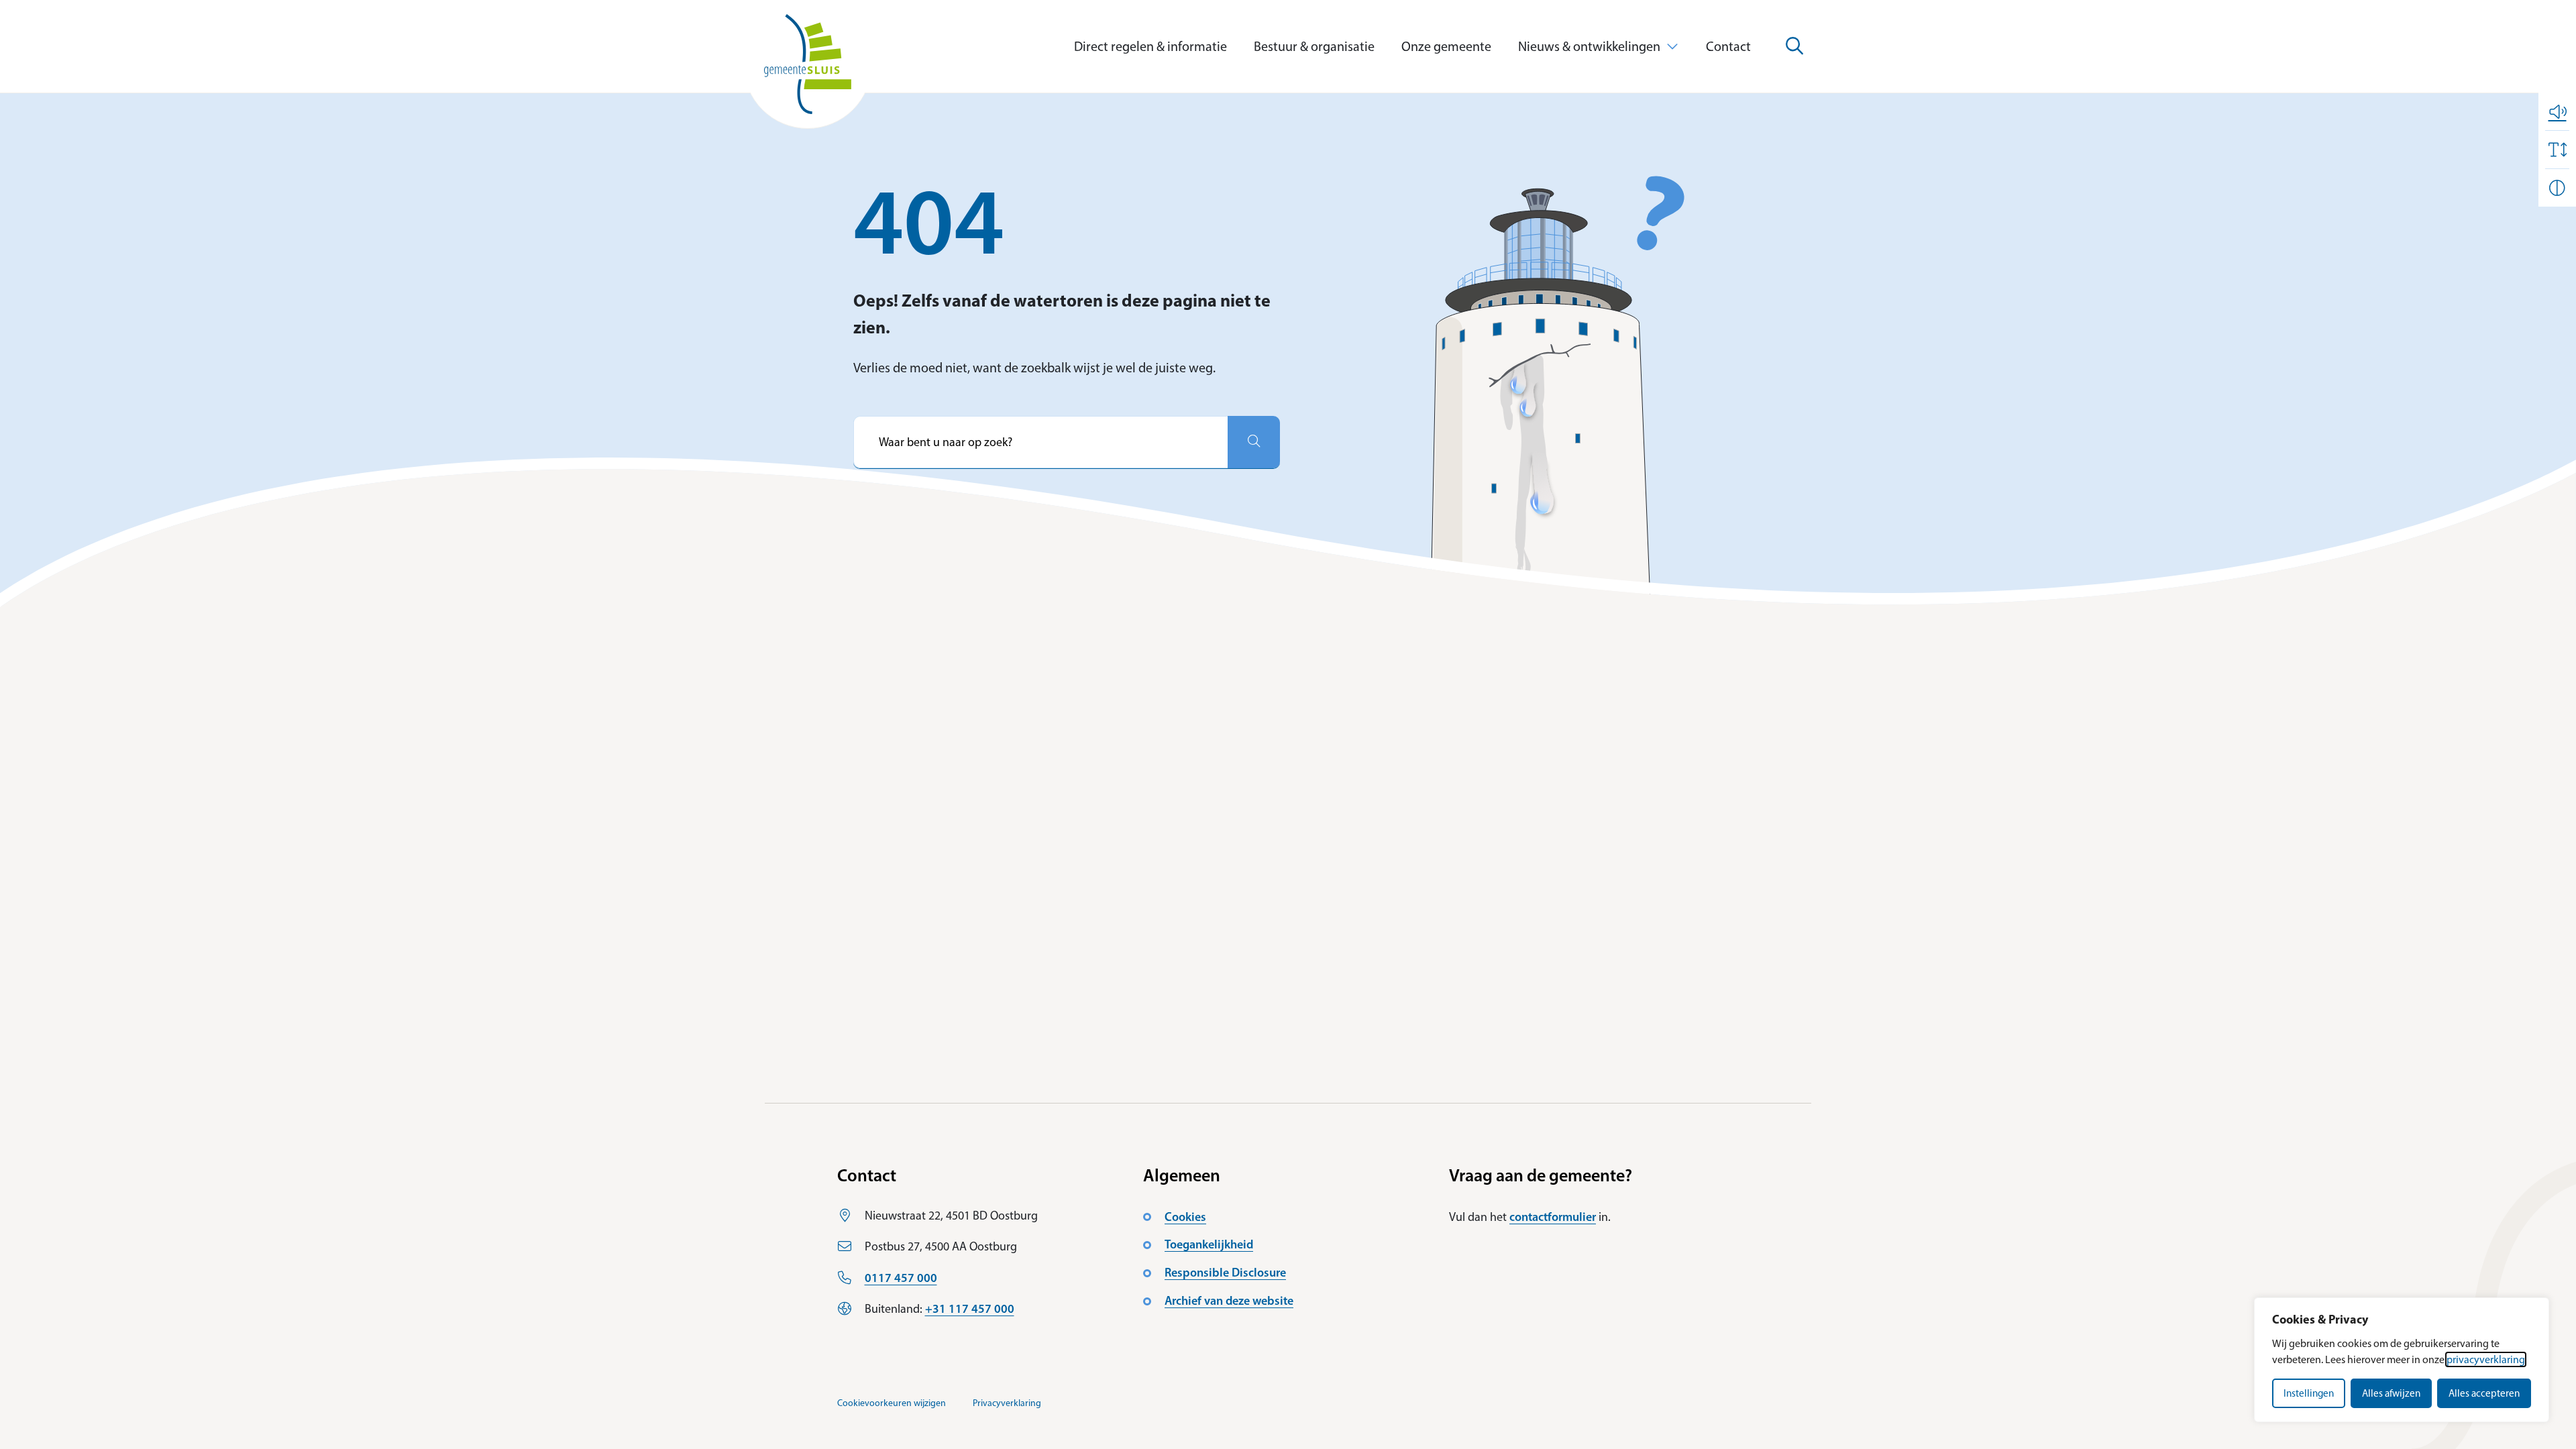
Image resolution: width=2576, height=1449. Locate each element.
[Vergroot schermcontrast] (2557, 188)
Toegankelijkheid (1209, 1244)
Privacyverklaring (1007, 1403)
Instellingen (2309, 1393)
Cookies (1185, 1217)
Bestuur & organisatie (1314, 46)
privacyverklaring (2486, 1359)
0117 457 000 (901, 1278)
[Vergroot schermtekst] (2557, 150)
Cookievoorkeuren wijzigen (892, 1403)
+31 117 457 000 (970, 1309)
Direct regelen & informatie (1150, 46)
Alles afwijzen (2391, 1393)
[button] (2557, 111)
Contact (1728, 46)
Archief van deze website (1229, 1301)
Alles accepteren (2484, 1393)
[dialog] (2402, 1360)
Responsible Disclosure (1225, 1273)
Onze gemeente (1446, 46)
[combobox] (1040, 442)
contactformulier (1553, 1217)
